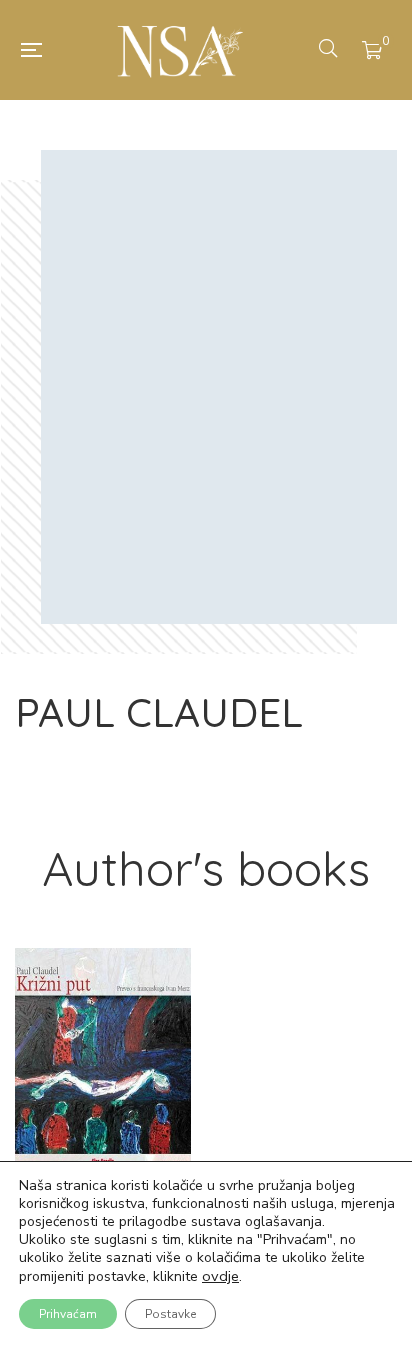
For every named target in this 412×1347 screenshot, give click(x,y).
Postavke (170, 1314)
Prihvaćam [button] (68, 1314)
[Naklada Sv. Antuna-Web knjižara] (180, 50)
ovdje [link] (220, 1276)
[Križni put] (103, 1061)
